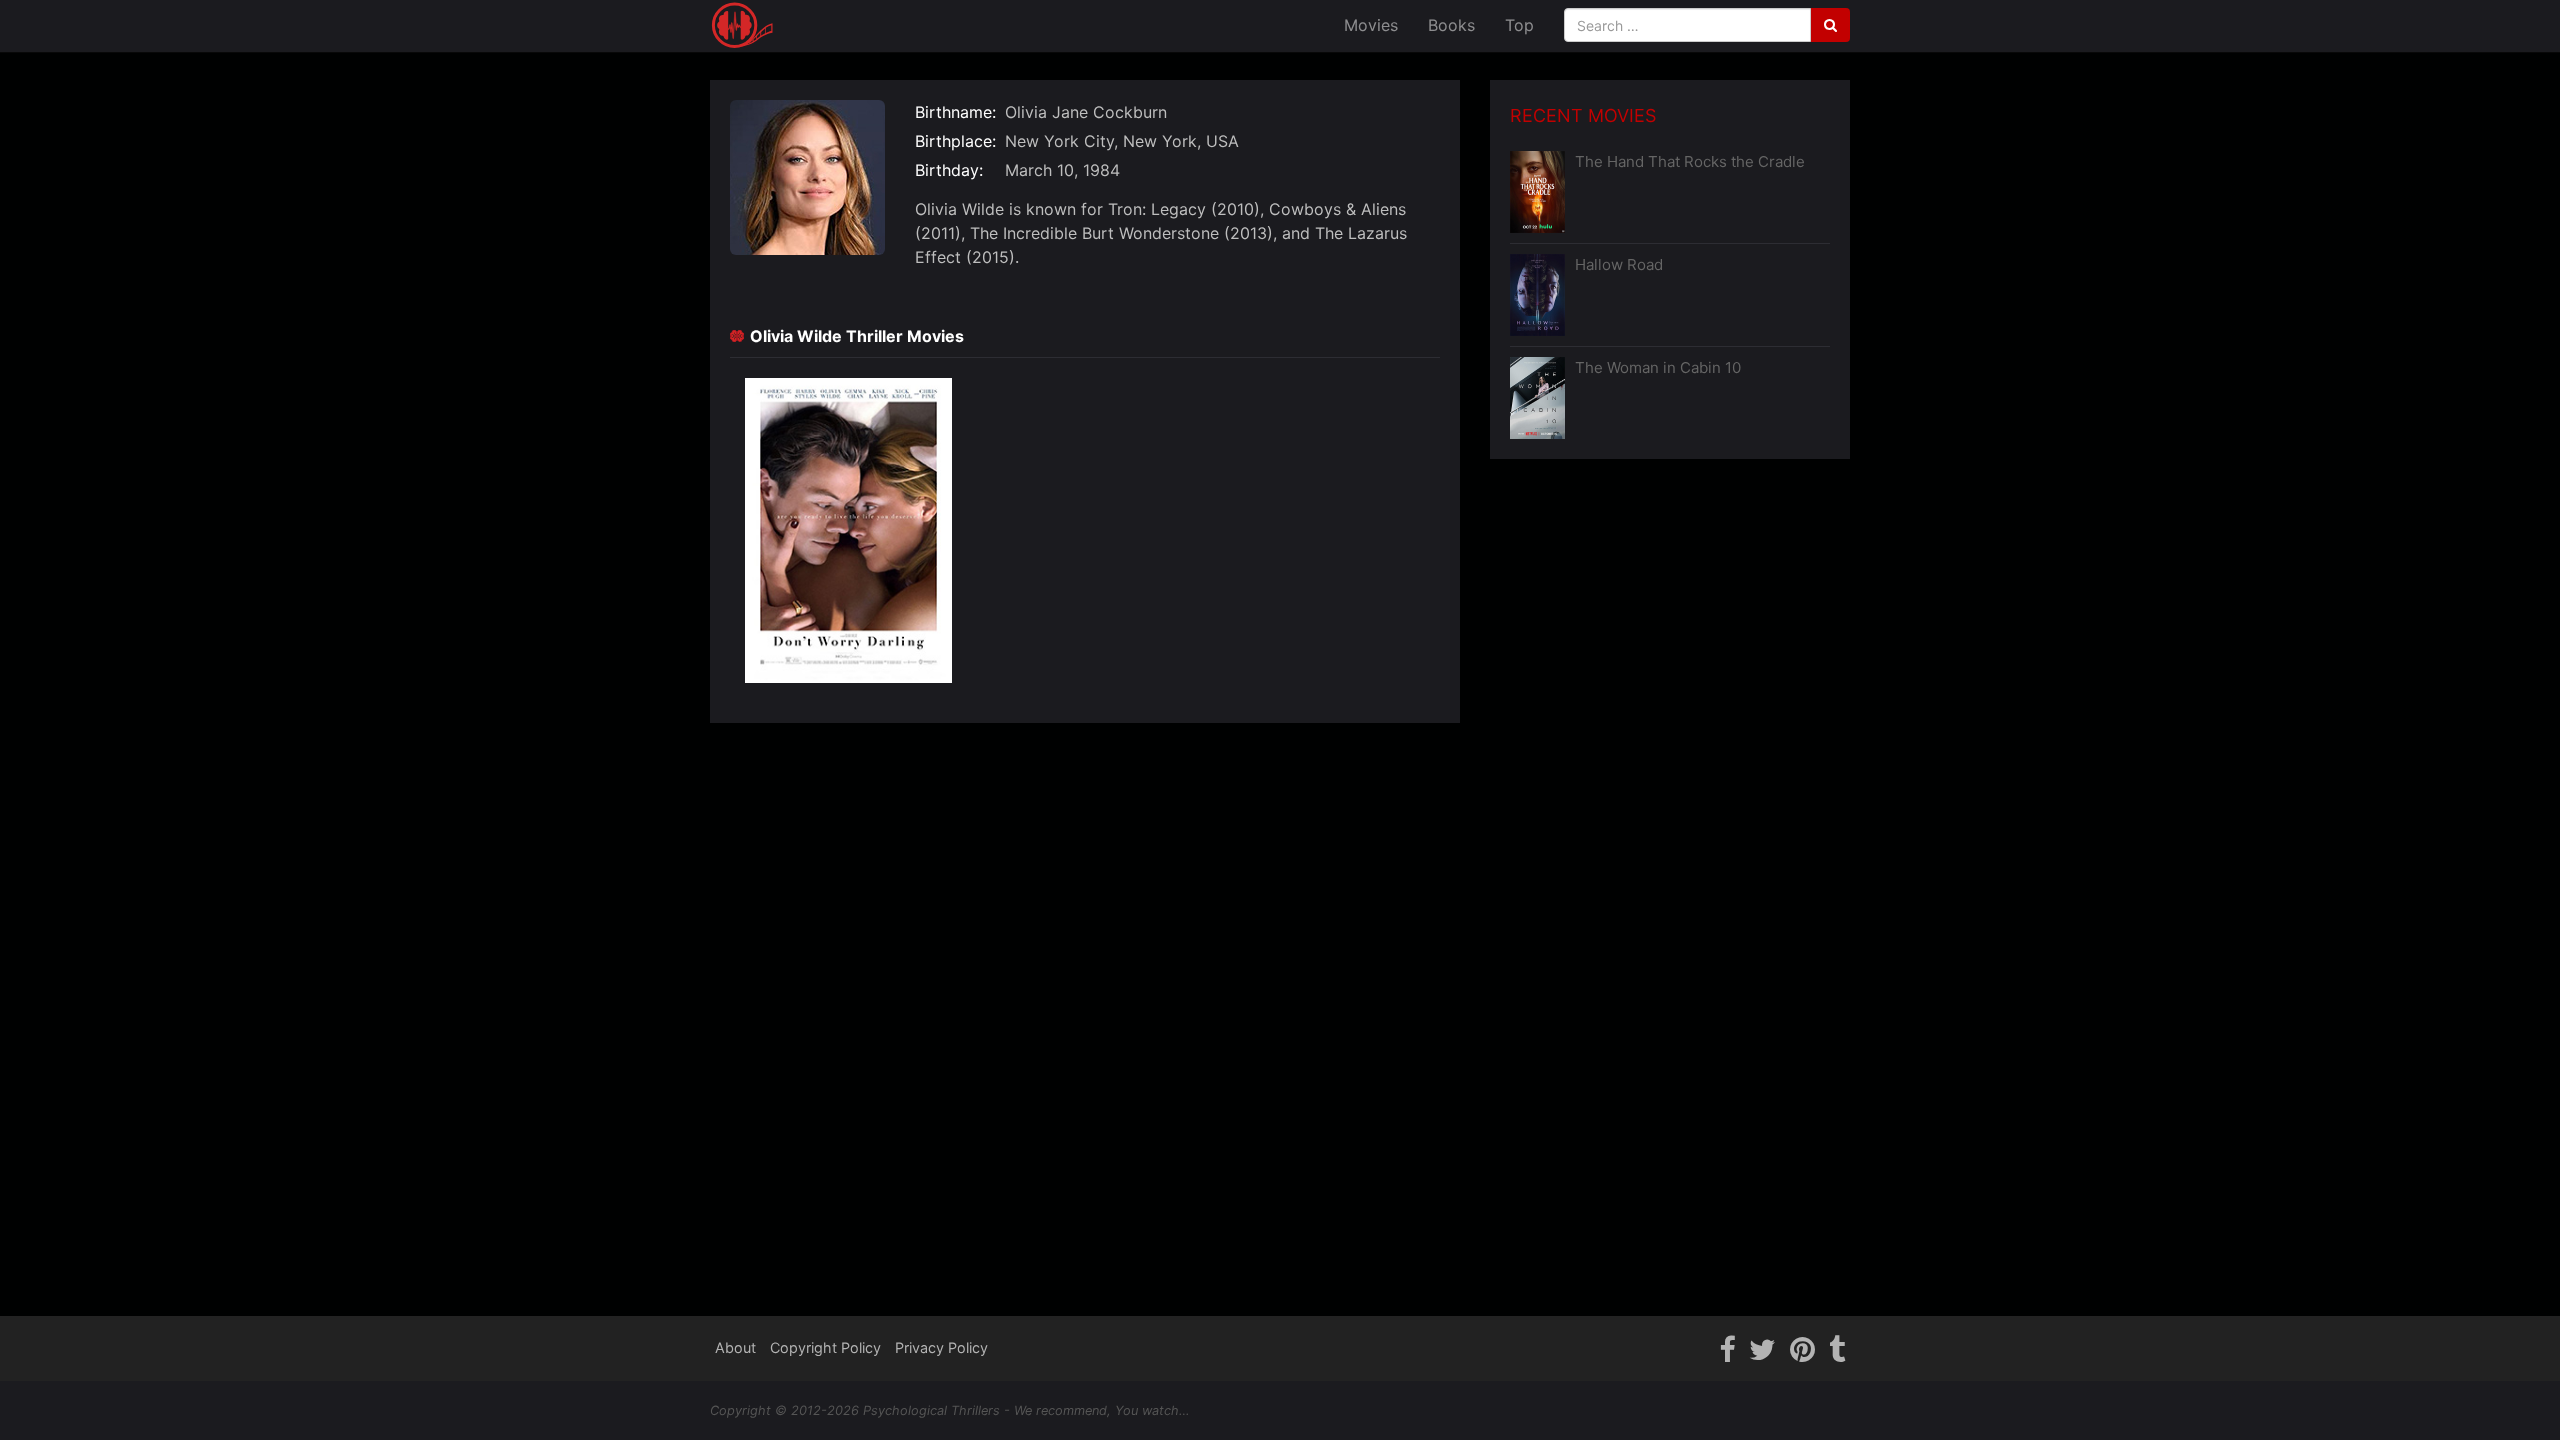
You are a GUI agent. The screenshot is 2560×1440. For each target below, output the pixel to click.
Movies (1371, 25)
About (735, 1347)
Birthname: (955, 112)
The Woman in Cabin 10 (1658, 367)
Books (1451, 25)
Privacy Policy (941, 1347)
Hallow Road (1619, 264)
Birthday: (949, 170)
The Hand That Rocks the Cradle (1690, 161)
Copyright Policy (825, 1347)
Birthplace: (955, 141)
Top (1519, 25)
